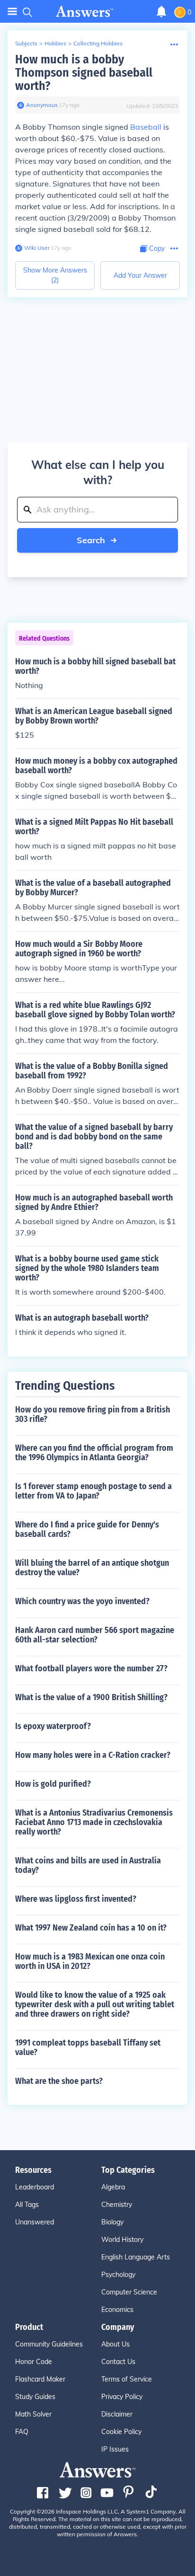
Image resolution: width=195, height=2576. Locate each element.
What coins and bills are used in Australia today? (88, 1865)
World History (122, 2240)
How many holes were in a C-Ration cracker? (93, 1755)
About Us (115, 2344)
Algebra (113, 2187)
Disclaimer (117, 2414)
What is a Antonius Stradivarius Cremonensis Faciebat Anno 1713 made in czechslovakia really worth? (94, 1822)
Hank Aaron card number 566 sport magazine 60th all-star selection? (95, 1635)
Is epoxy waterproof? (53, 1726)
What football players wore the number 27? (91, 1668)
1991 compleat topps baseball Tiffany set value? (88, 2047)
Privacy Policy (122, 2397)
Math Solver (33, 2414)
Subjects (26, 43)
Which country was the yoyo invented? (82, 1601)
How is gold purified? (53, 1784)
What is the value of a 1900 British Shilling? (91, 1697)
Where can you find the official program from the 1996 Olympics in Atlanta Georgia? (94, 1453)
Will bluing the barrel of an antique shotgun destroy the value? (92, 1568)
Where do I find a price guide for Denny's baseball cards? (87, 1529)
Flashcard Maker (40, 2379)
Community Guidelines (49, 2344)
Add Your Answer (140, 275)
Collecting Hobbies (98, 43)
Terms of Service (127, 2379)
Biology (112, 2222)
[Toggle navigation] (12, 12)
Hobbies (55, 43)
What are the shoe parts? (59, 2081)
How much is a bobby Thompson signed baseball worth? (84, 73)
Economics (117, 2310)
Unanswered (35, 2222)
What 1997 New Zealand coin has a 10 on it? (91, 1928)
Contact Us (118, 2362)
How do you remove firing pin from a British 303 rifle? (93, 1414)
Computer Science (129, 2292)
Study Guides (35, 2397)
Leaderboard (35, 2187)
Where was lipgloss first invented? (76, 1899)
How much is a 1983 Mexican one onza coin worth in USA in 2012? (90, 1961)
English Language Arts (136, 2257)
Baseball (146, 127)
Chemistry (117, 2205)
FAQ (22, 2432)
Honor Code (34, 2362)
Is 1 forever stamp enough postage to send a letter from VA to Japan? (93, 1491)
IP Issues (115, 2449)
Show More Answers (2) (55, 275)
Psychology (118, 2275)
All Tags (27, 2205)
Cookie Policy (121, 2432)
